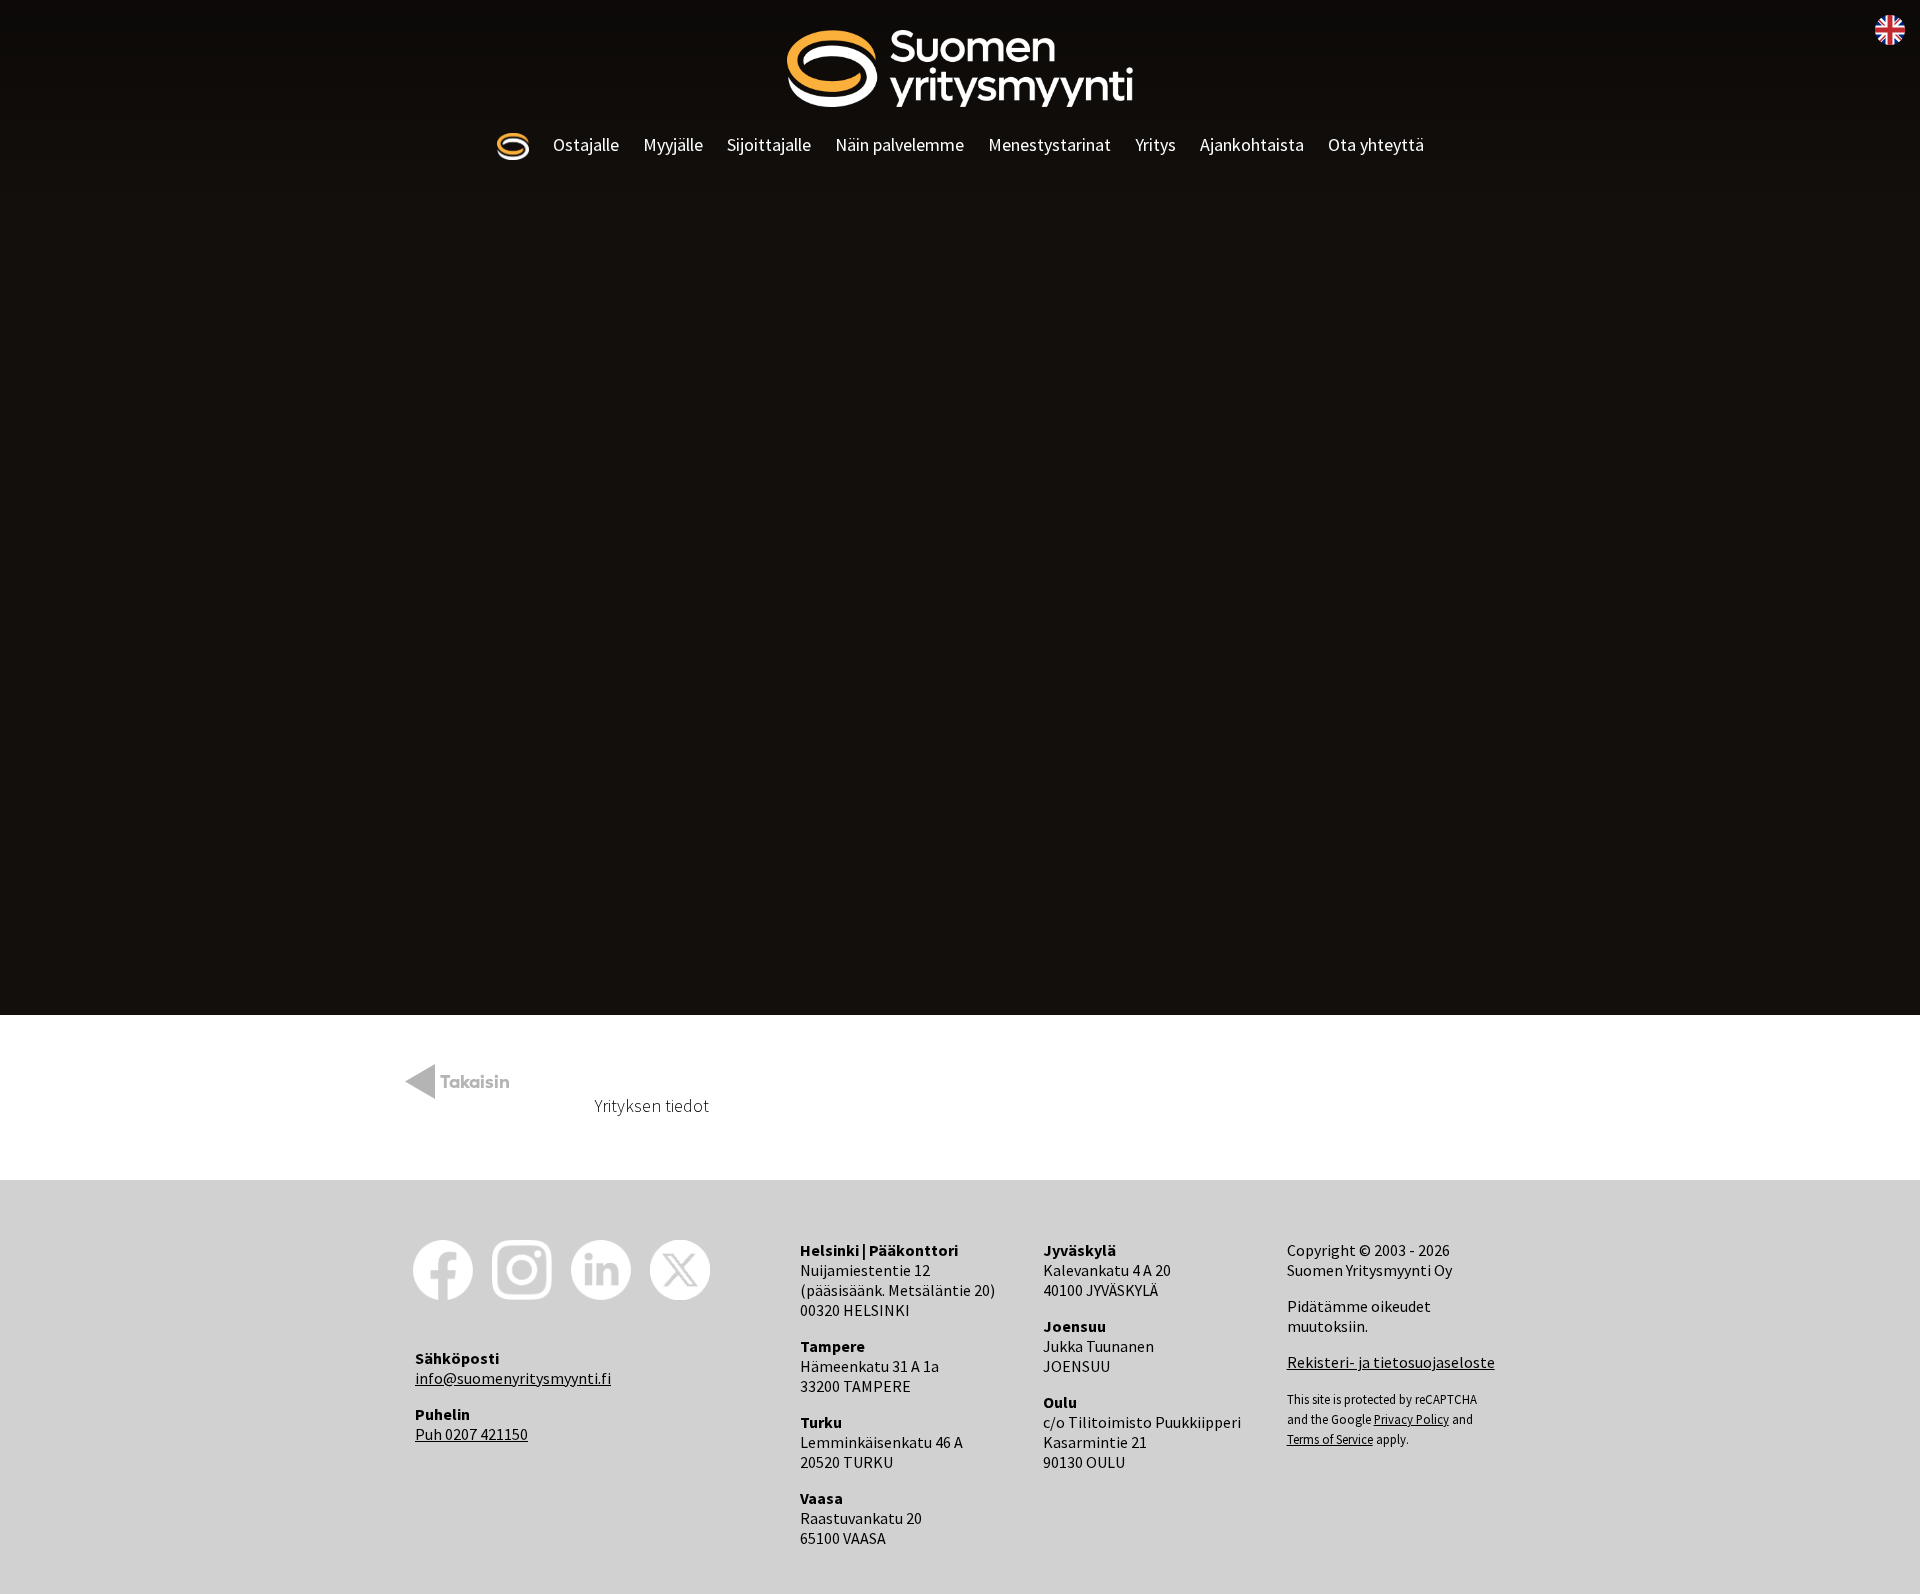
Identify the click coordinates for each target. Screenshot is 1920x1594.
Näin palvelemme (899, 144)
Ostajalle (586, 144)
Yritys (1155, 144)
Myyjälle (673, 144)
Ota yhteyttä (1376, 144)
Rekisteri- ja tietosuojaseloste (1391, 1362)
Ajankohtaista (1252, 144)
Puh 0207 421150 (471, 1434)
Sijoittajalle (769, 144)
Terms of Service (1330, 1439)
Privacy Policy (1411, 1419)
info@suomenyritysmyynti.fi (513, 1378)
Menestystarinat (1049, 144)
